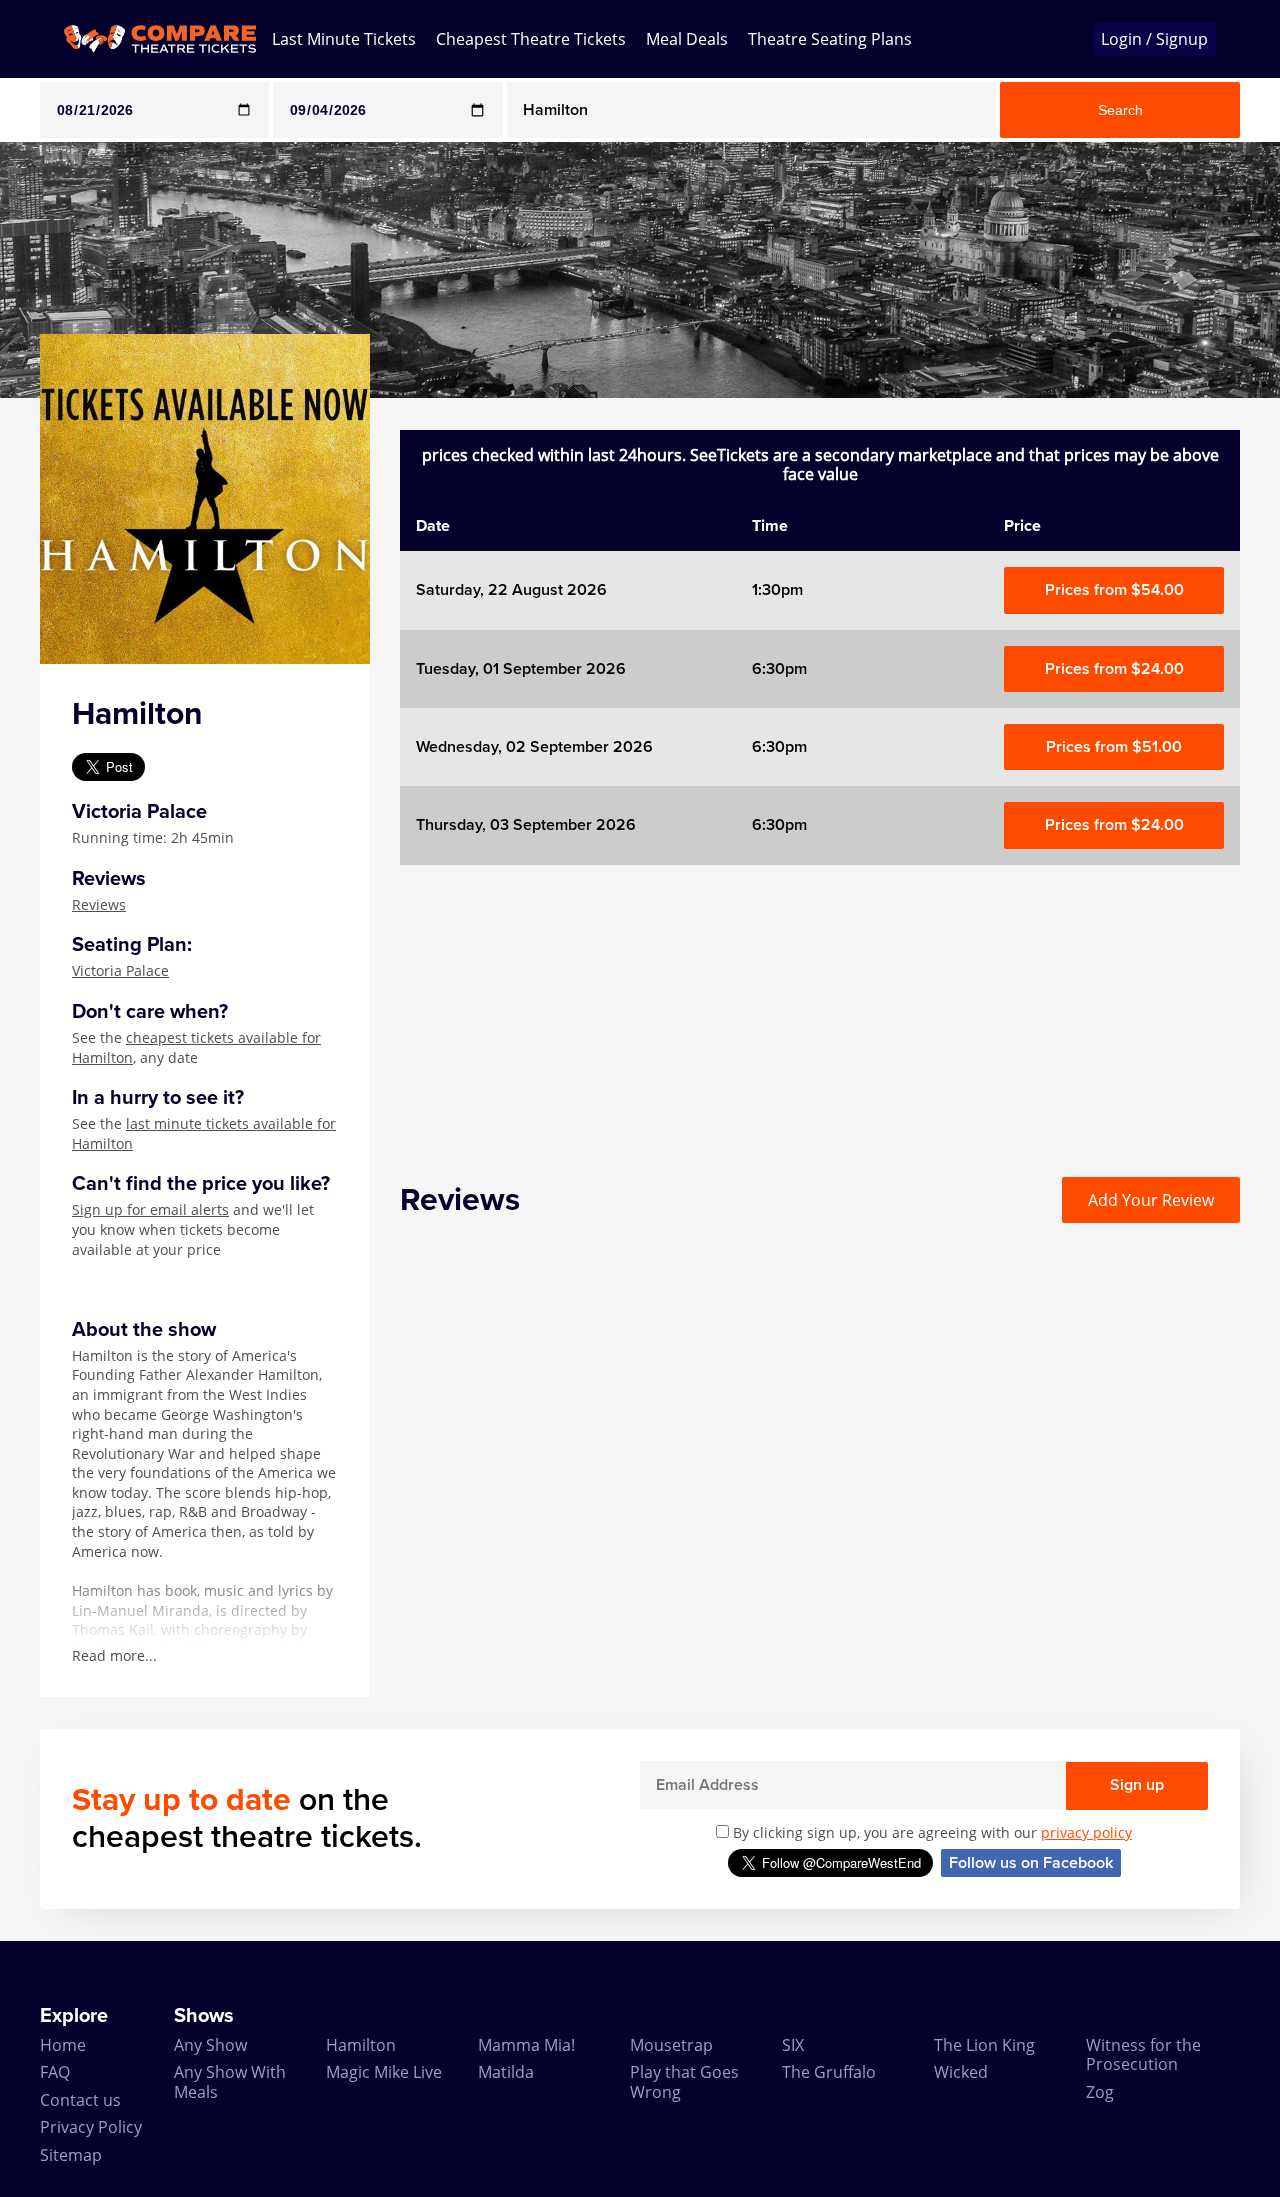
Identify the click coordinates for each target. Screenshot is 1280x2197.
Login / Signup (1154, 39)
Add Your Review (1151, 1200)
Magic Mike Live (384, 2072)
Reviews (99, 904)
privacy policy (1086, 1832)
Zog (1100, 2092)
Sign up (1137, 1785)
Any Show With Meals (230, 2081)
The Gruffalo (829, 2072)
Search (1120, 110)
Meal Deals (687, 39)
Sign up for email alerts (150, 1209)
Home (63, 2045)
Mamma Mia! (526, 2045)
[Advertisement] (820, 1005)
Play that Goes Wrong (684, 2081)
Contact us (80, 2100)
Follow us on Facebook (1031, 1863)
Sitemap (71, 2155)
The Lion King (984, 2045)
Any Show (210, 2045)
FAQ (55, 2072)
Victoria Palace (120, 970)
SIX (793, 2045)
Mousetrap (671, 2045)
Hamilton (361, 2045)
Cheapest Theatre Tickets (531, 39)
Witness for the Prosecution (1143, 2054)
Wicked (961, 2072)
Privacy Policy (91, 2127)
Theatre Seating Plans (830, 39)
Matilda (506, 2072)
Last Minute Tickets (344, 39)
